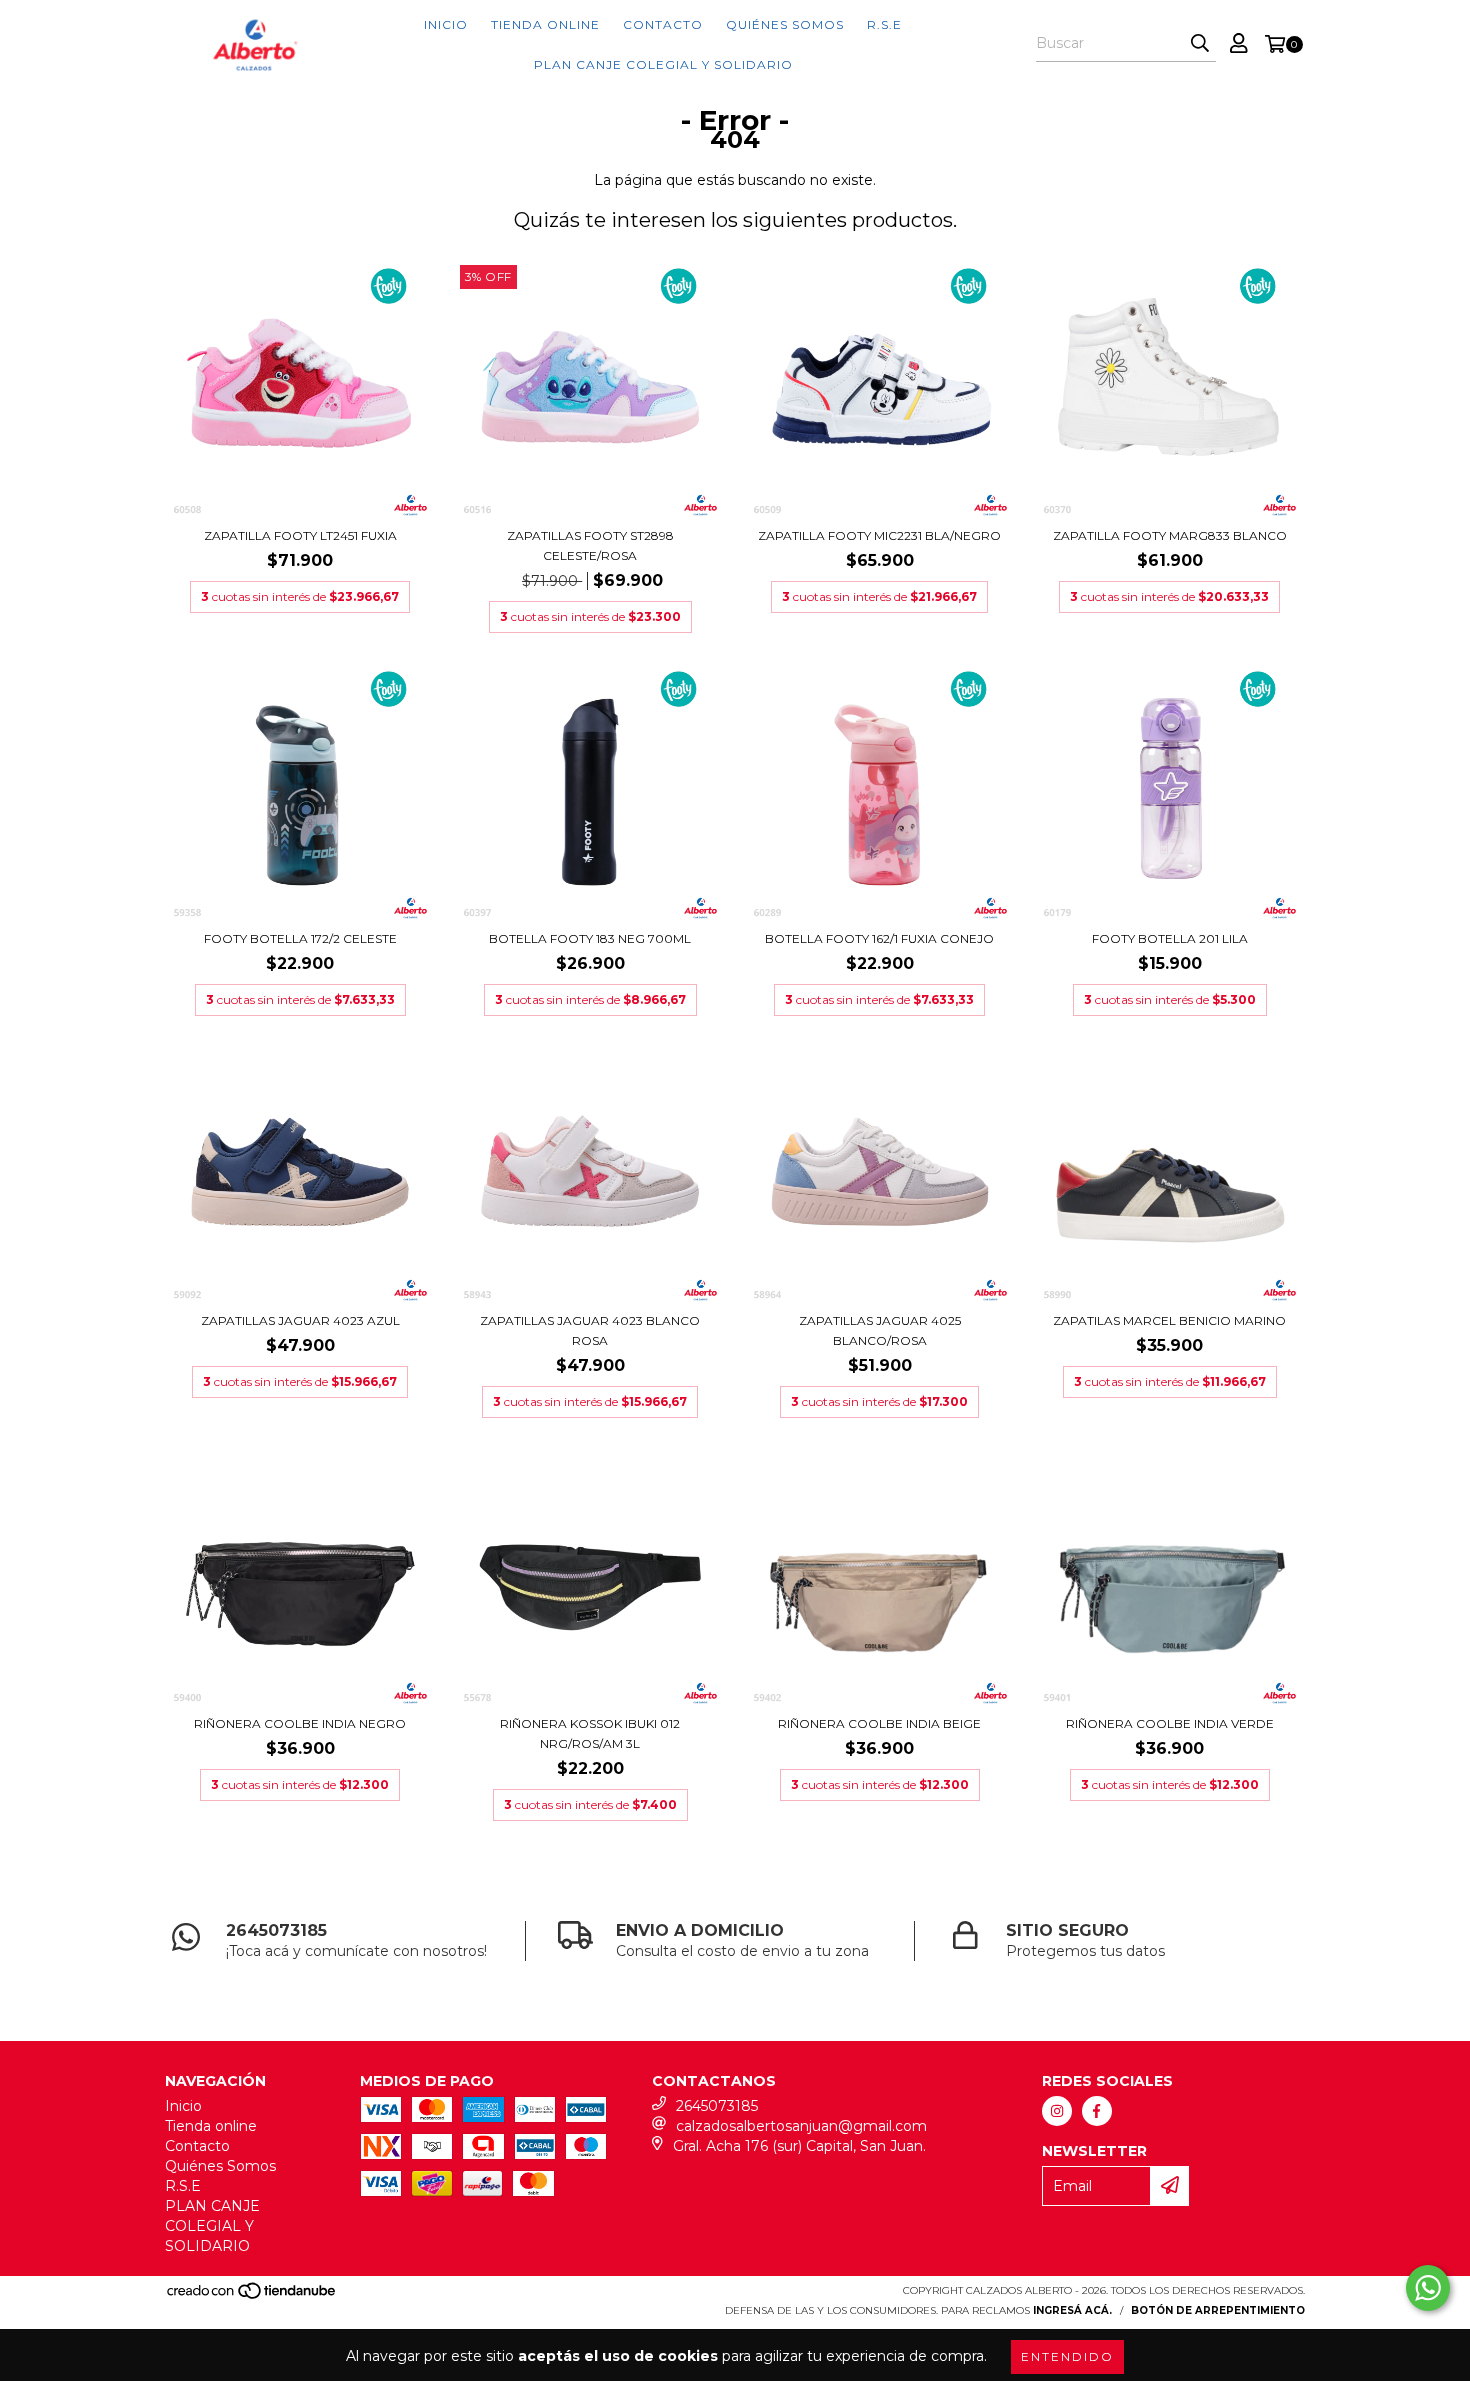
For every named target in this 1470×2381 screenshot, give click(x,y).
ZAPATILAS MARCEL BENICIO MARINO (1169, 1320)
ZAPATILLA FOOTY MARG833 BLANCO (1170, 535)
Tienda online (545, 24)
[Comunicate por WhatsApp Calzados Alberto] (1428, 2288)
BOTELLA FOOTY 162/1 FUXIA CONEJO (879, 938)
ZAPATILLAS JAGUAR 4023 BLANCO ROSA (590, 1330)
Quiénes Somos (785, 24)
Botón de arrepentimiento (1218, 2310)
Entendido (1067, 2356)
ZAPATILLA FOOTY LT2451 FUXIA (300, 535)
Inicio (446, 24)
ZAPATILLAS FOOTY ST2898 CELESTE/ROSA (590, 545)
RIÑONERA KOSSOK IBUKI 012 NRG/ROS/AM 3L (590, 1733)
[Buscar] (1200, 44)
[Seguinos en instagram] (1057, 2111)
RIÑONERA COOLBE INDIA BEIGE (879, 1723)
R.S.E (884, 24)
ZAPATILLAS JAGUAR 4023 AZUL (300, 1320)
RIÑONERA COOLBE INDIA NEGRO (300, 1723)
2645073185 (717, 2106)
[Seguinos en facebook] (1097, 2111)
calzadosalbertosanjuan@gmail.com (801, 2126)
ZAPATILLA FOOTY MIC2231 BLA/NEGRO (879, 535)
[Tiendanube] (252, 2297)
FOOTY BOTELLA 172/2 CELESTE (300, 938)
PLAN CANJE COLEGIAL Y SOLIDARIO (663, 64)
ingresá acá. (1072, 2310)
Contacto (663, 24)
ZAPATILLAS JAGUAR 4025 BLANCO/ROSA (880, 1330)
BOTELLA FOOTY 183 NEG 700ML (590, 938)
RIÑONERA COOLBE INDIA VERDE (1170, 1723)
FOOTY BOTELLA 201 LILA (1170, 938)
